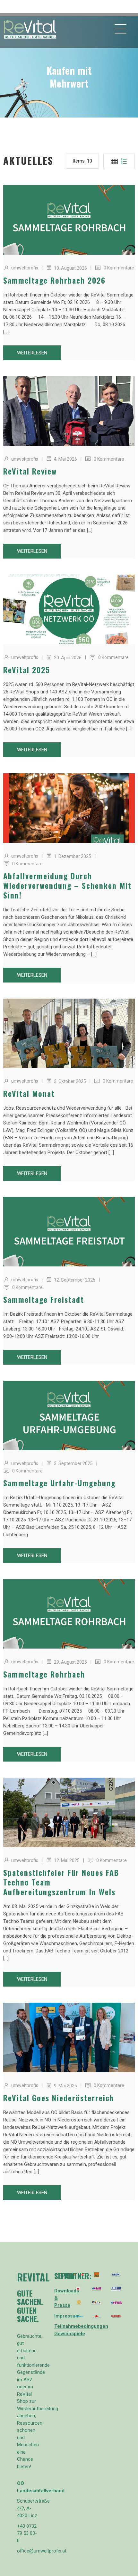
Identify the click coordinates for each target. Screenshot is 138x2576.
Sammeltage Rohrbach (44, 1674)
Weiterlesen (32, 353)
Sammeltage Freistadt (44, 1299)
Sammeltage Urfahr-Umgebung (59, 1483)
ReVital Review (30, 471)
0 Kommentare (119, 268)
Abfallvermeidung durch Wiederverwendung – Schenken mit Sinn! (67, 885)
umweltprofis (25, 268)
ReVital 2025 (27, 670)
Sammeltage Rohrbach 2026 (54, 280)
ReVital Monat (29, 1093)
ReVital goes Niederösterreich (59, 2098)
